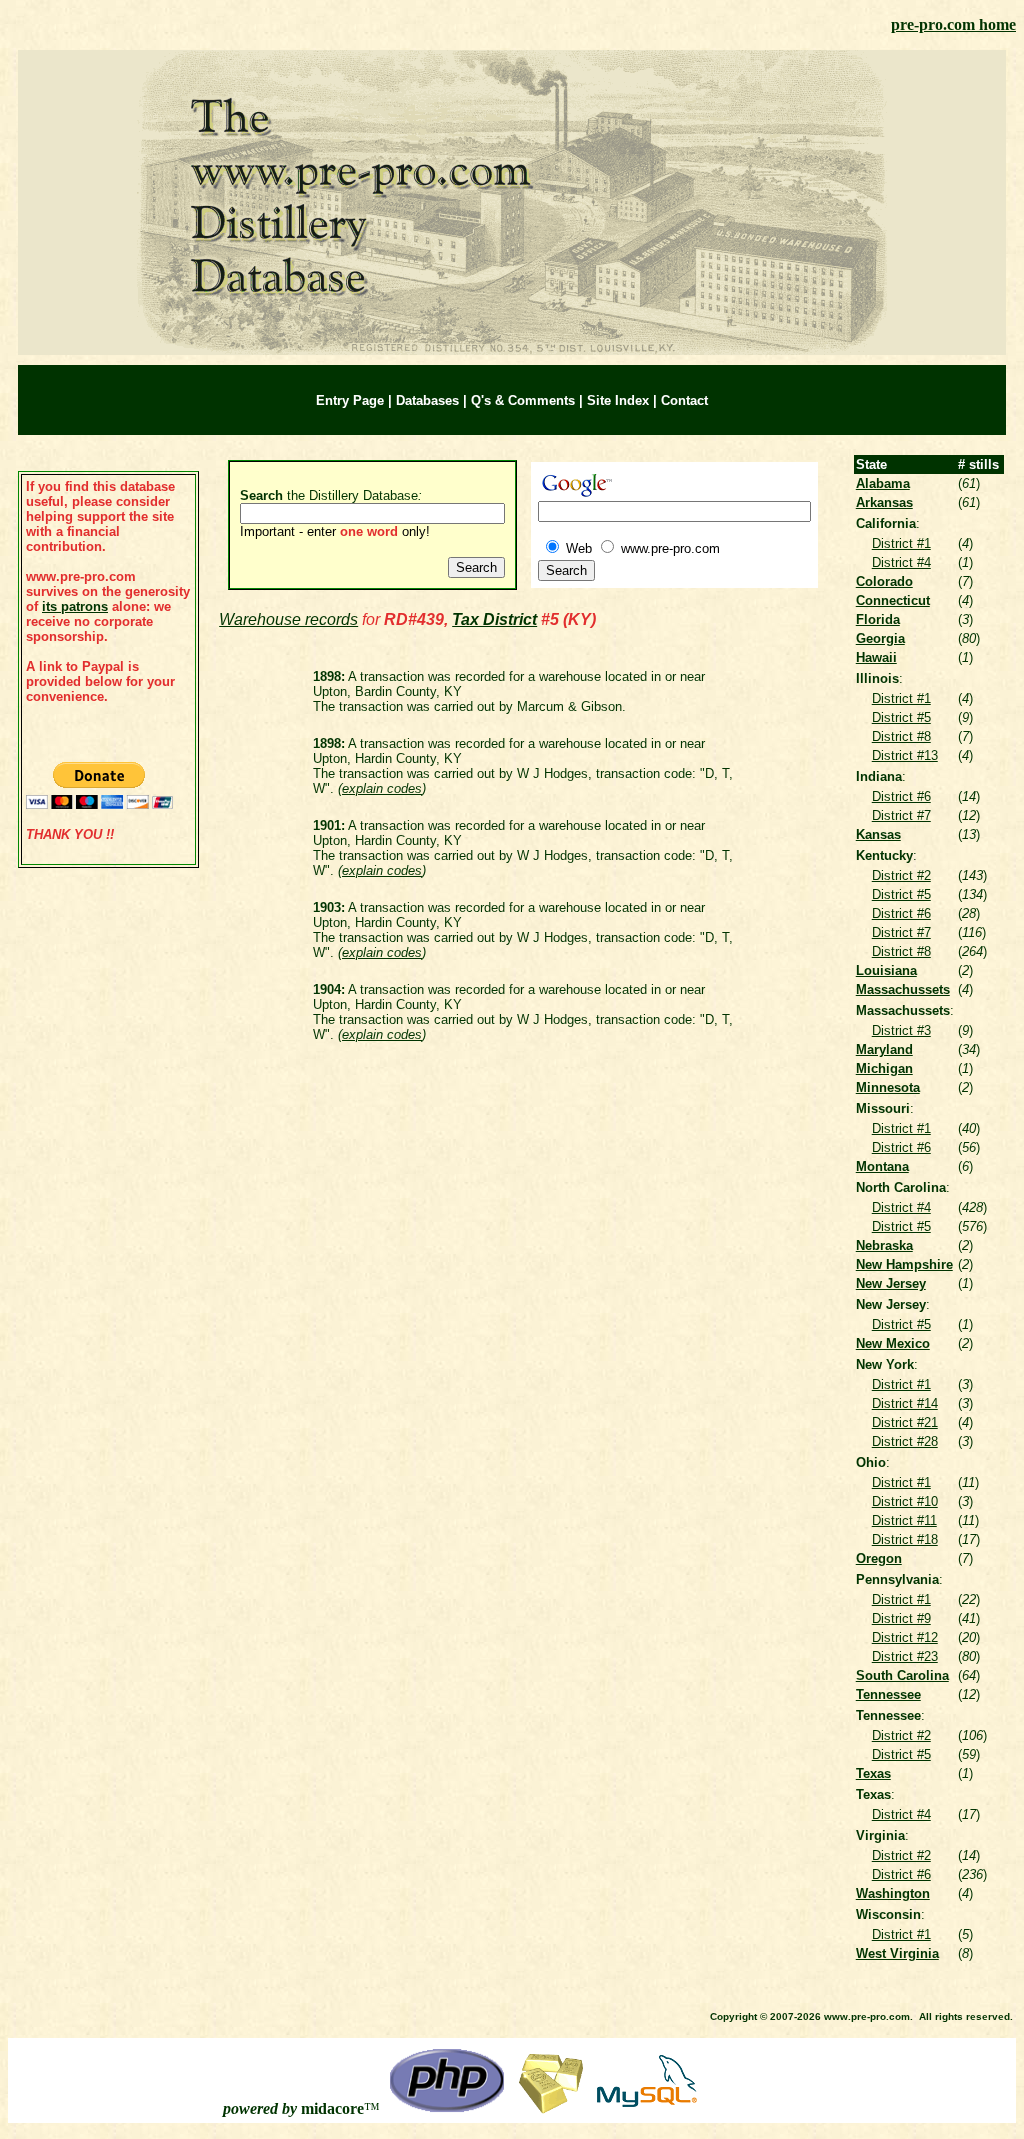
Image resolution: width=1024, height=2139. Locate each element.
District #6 (901, 796)
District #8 (901, 736)
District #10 (905, 1501)
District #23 (905, 1656)
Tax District (494, 619)
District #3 (901, 1030)
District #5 (901, 717)
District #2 (901, 875)
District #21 (905, 1422)
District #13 (905, 755)
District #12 (905, 1637)
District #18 (905, 1539)
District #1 (901, 543)
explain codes (382, 788)
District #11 (904, 1520)
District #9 (901, 1618)
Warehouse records (288, 619)
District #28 (905, 1441)
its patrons (75, 606)
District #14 (905, 1403)
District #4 (901, 562)
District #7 (901, 815)
